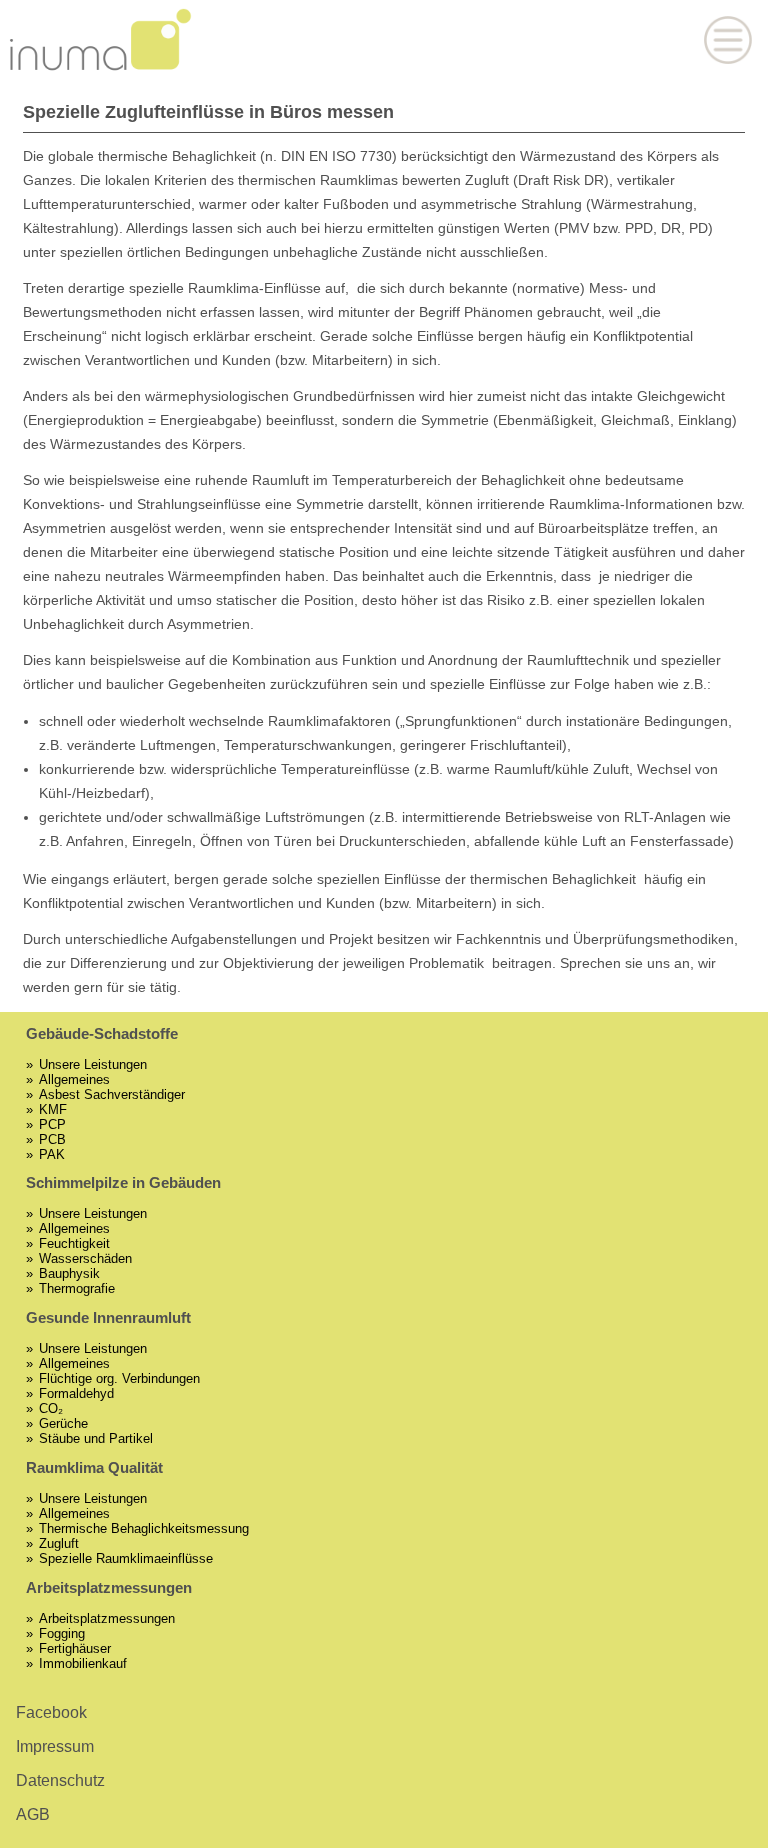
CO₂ (51, 1408)
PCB (52, 1139)
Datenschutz (60, 1780)
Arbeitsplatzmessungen (107, 1618)
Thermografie (77, 1288)
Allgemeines (74, 1079)
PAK (52, 1154)
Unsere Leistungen (93, 1064)
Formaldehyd (76, 1393)
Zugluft (59, 1543)
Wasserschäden (85, 1258)
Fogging (62, 1633)
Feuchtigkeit (74, 1243)
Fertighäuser (75, 1648)
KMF (53, 1109)
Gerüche (63, 1423)
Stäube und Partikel (96, 1438)
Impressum (55, 1746)
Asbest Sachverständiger (112, 1094)
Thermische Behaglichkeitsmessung (144, 1528)
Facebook (51, 1712)
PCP (52, 1124)
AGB (33, 1814)
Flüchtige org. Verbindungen (119, 1378)
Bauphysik (69, 1273)
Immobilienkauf (83, 1663)
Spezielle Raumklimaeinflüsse (126, 1558)
